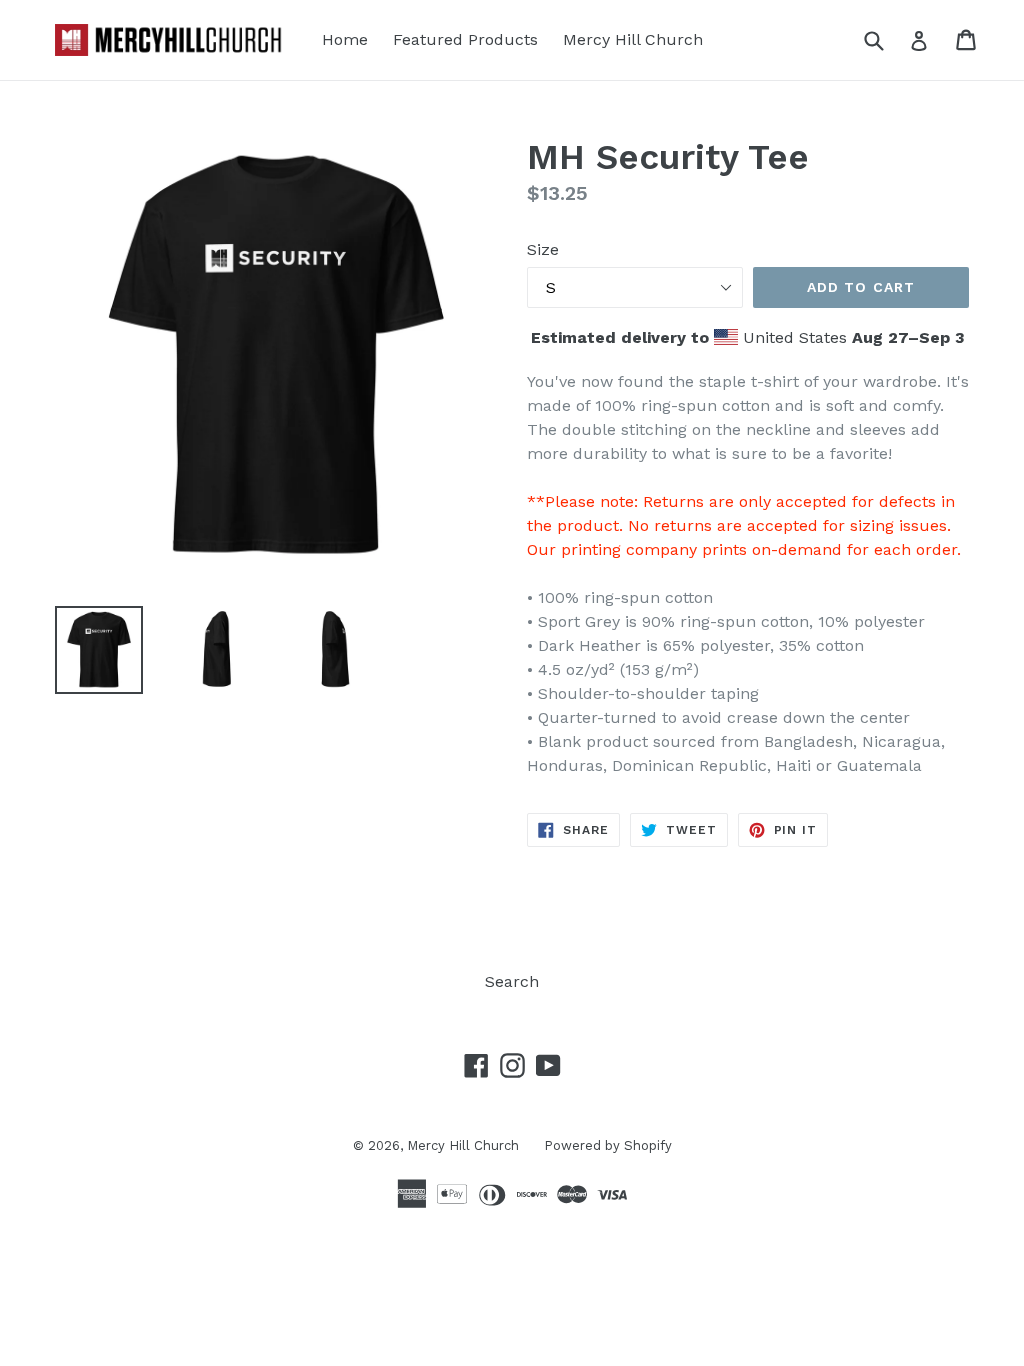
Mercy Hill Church (633, 39)
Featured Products (465, 39)
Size (543, 249)
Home (345, 39)
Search (512, 981)
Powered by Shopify (608, 1145)
